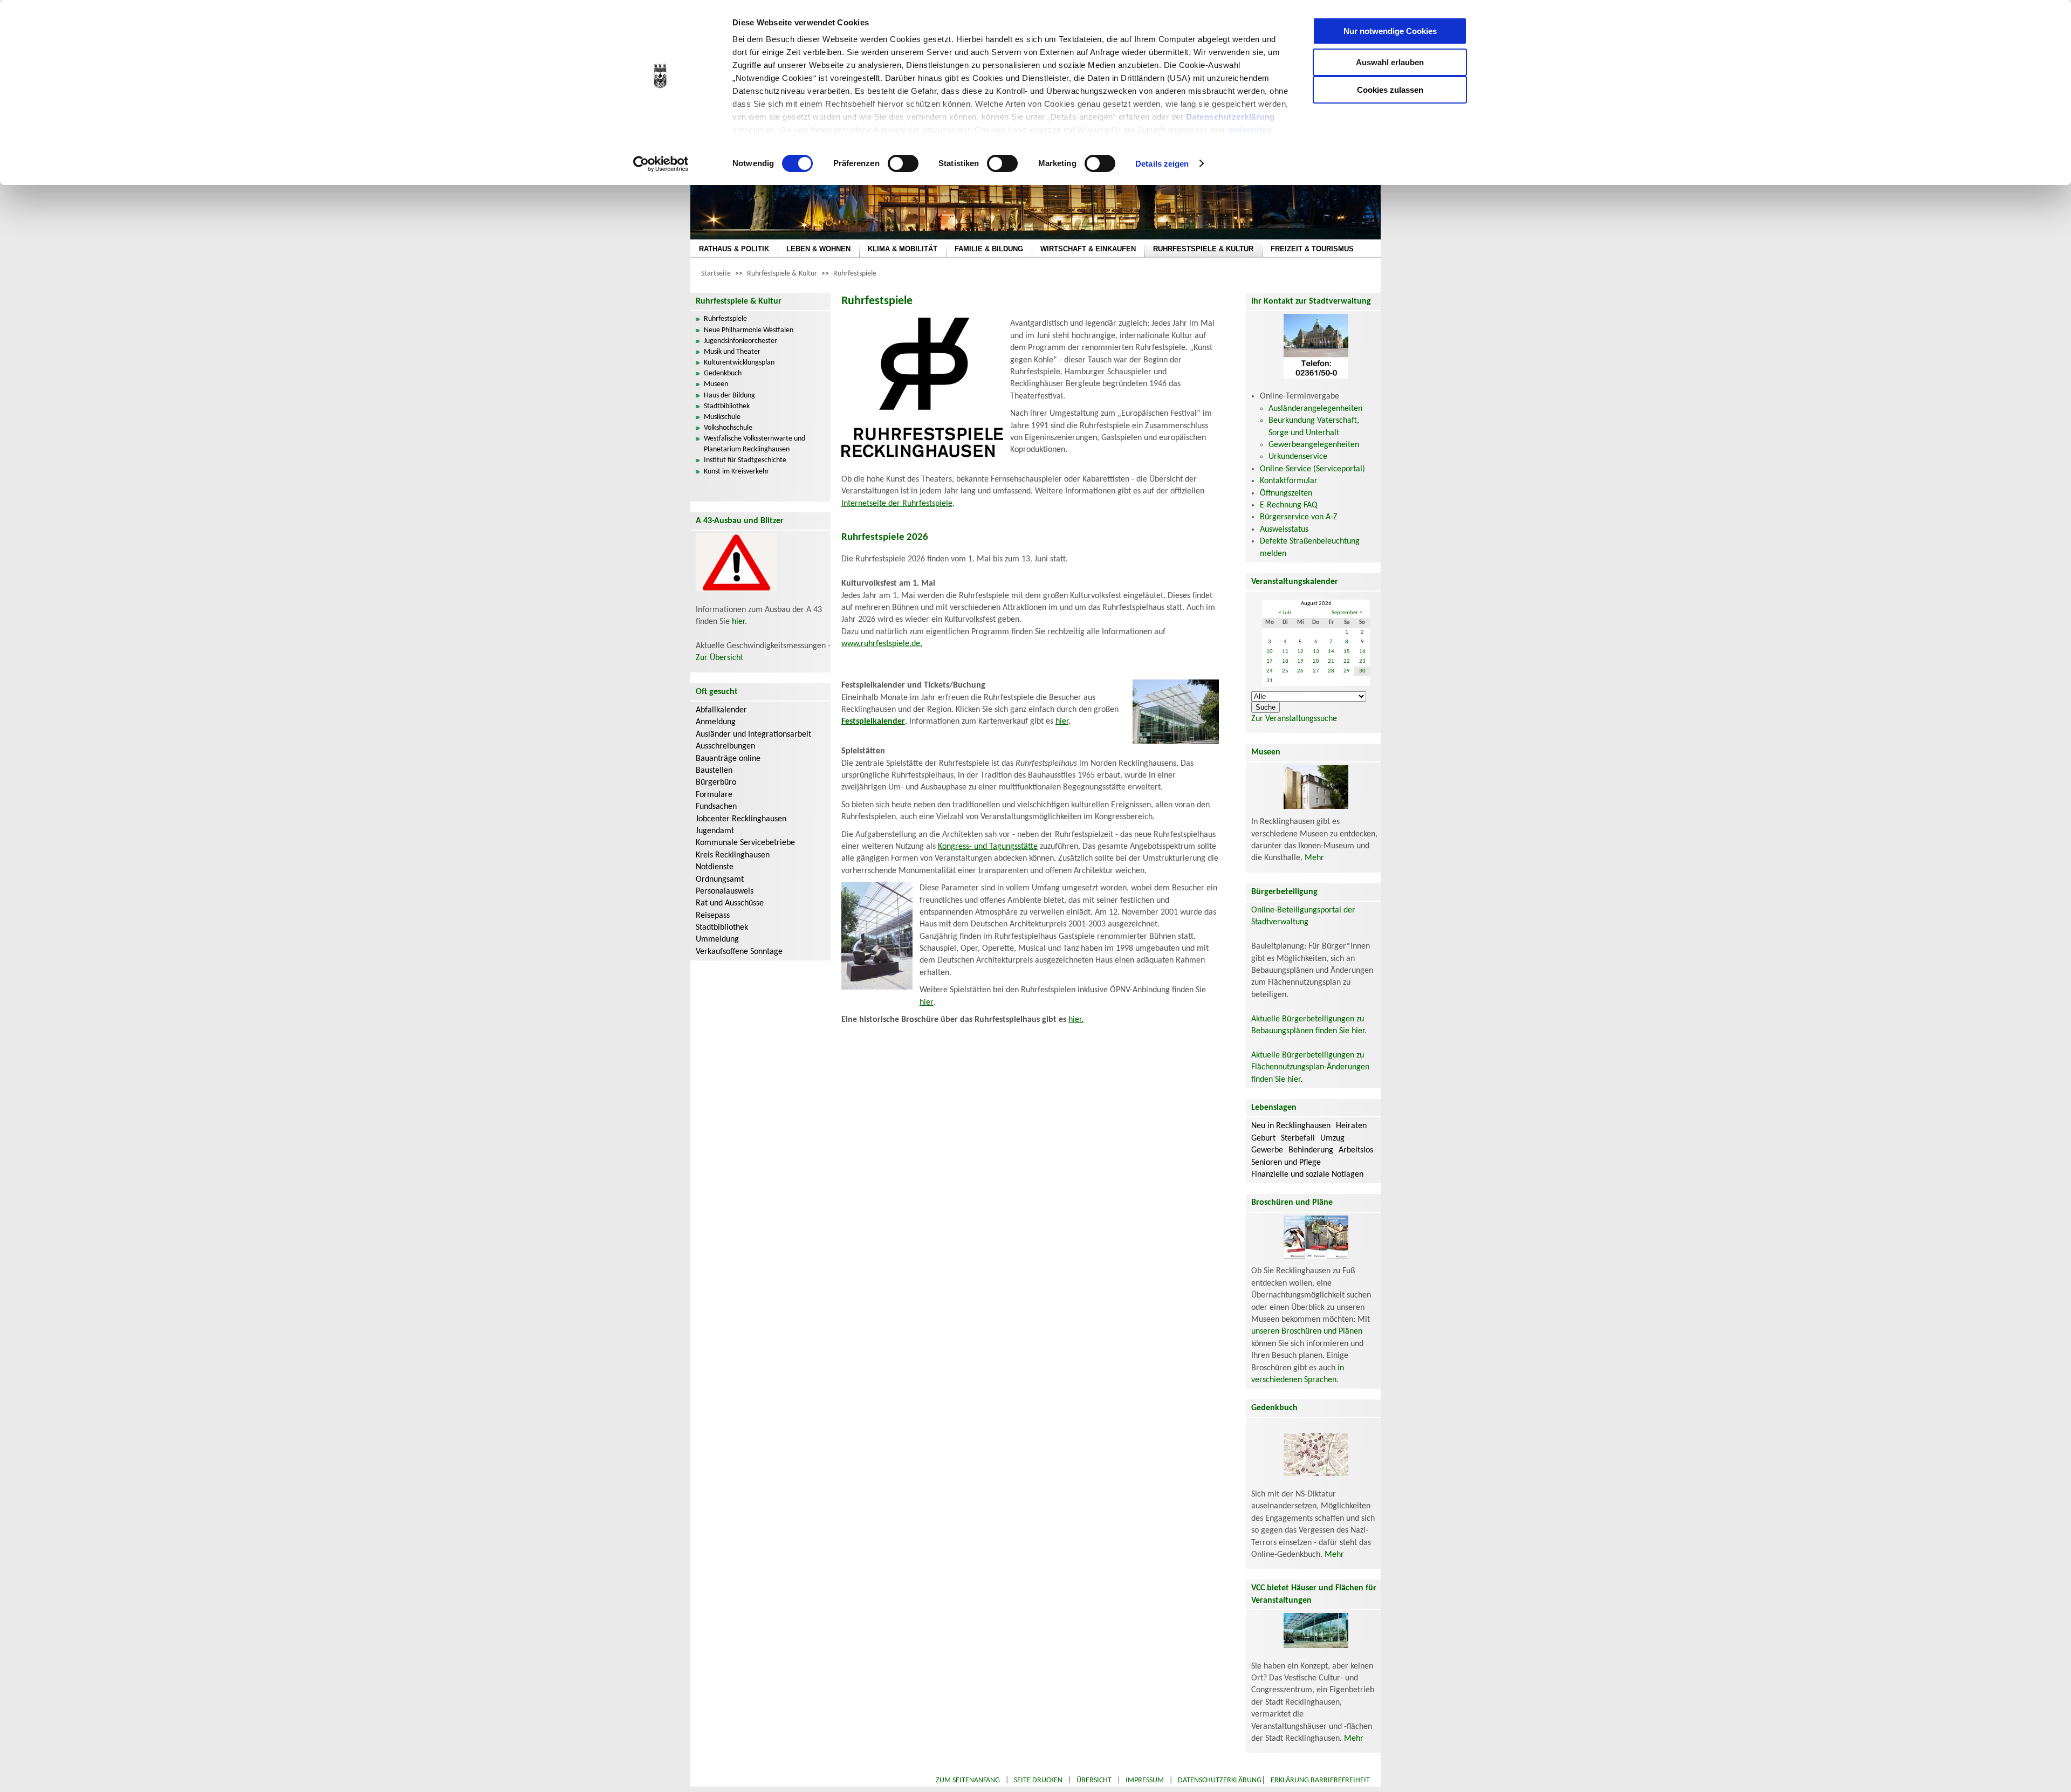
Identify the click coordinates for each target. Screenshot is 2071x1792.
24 (1270, 671)
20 (1316, 661)
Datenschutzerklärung (1230, 117)
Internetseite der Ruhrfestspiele (897, 504)
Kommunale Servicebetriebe (745, 843)
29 (1347, 671)
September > (1347, 613)
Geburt (1263, 1138)
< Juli (1285, 613)
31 (1270, 681)
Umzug (1332, 1138)
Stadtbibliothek (727, 406)
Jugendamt (715, 831)
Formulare (714, 795)
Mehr (1314, 858)
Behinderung (1311, 1150)
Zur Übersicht (719, 658)
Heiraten (1351, 1126)
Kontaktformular (1289, 481)
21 (1331, 661)
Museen (716, 384)
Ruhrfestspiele (855, 274)
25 (1285, 671)
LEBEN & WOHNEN (818, 249)
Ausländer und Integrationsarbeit (753, 734)
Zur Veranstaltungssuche (1294, 719)
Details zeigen (1162, 164)
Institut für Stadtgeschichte (745, 460)
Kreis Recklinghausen (733, 855)
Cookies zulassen (1390, 90)
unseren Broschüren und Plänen (1307, 1331)
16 (1362, 652)
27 (1316, 671)
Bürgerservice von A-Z (1299, 517)
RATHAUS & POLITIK (734, 249)
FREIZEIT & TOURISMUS (1312, 249)
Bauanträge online (728, 759)
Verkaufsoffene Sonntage (739, 952)
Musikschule (722, 417)
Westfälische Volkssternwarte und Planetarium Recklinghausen (755, 444)
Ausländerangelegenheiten (1315, 409)
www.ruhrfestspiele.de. (882, 644)
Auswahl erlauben (1390, 62)
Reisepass (713, 916)
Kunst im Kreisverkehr (736, 472)
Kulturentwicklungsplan (739, 363)
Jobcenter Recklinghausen (741, 819)
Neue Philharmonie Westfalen (749, 330)
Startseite (716, 274)
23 (1362, 661)
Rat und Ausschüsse (730, 903)
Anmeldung (716, 722)
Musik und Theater (732, 352)
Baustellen (714, 771)
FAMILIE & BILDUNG (989, 249)
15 (1347, 652)
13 (1316, 652)
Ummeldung (717, 939)
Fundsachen (716, 807)
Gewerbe (1267, 1150)
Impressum (1145, 1780)
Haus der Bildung (729, 396)
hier (738, 622)
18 (1285, 661)
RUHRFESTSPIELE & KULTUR (1203, 249)
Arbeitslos (1356, 1150)
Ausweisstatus (1284, 530)
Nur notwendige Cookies (1390, 31)
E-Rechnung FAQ (1289, 505)
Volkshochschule (728, 428)
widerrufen (1250, 130)
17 (1270, 661)
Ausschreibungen (725, 746)
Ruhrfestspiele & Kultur (782, 274)
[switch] (903, 163)
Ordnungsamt (720, 880)
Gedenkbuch (723, 373)
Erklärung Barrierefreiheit (1320, 1780)
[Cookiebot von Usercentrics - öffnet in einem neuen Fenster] (661, 164)
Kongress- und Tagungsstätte (988, 847)
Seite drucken (1038, 1780)
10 (1270, 652)
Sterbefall (1298, 1138)
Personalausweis (725, 891)
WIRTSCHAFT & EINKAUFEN (1088, 249)
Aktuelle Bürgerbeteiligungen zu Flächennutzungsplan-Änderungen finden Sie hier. (1310, 1067)
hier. (1076, 1020)
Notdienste (715, 867)
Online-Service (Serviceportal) (1312, 469)
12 (1300, 652)
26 (1300, 671)
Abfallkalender (721, 710)
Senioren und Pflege (1286, 1163)
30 (1362, 671)
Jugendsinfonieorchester (740, 341)
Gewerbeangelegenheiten (1314, 445)
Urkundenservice (1298, 457)
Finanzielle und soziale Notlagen (1307, 1175)
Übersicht (1094, 1780)
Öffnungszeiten (1286, 493)
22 (1347, 661)
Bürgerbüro (716, 782)
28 (1331, 671)
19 (1300, 661)
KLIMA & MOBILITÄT (903, 249)
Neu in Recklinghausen (1291, 1126)
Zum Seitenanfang (968, 1780)
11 (1285, 652)
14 (1331, 652)
